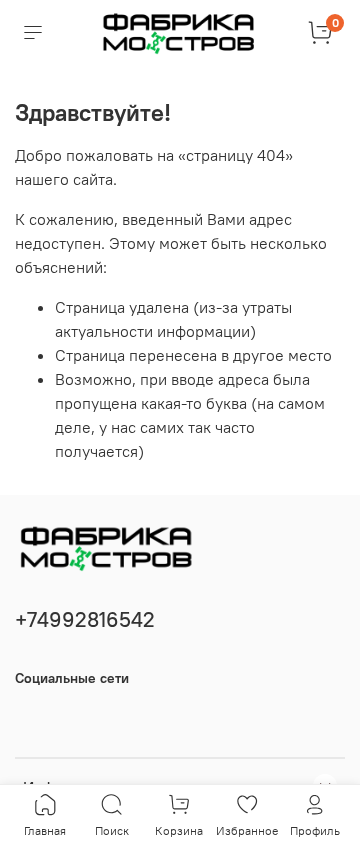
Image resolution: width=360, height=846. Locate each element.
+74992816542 (85, 619)
